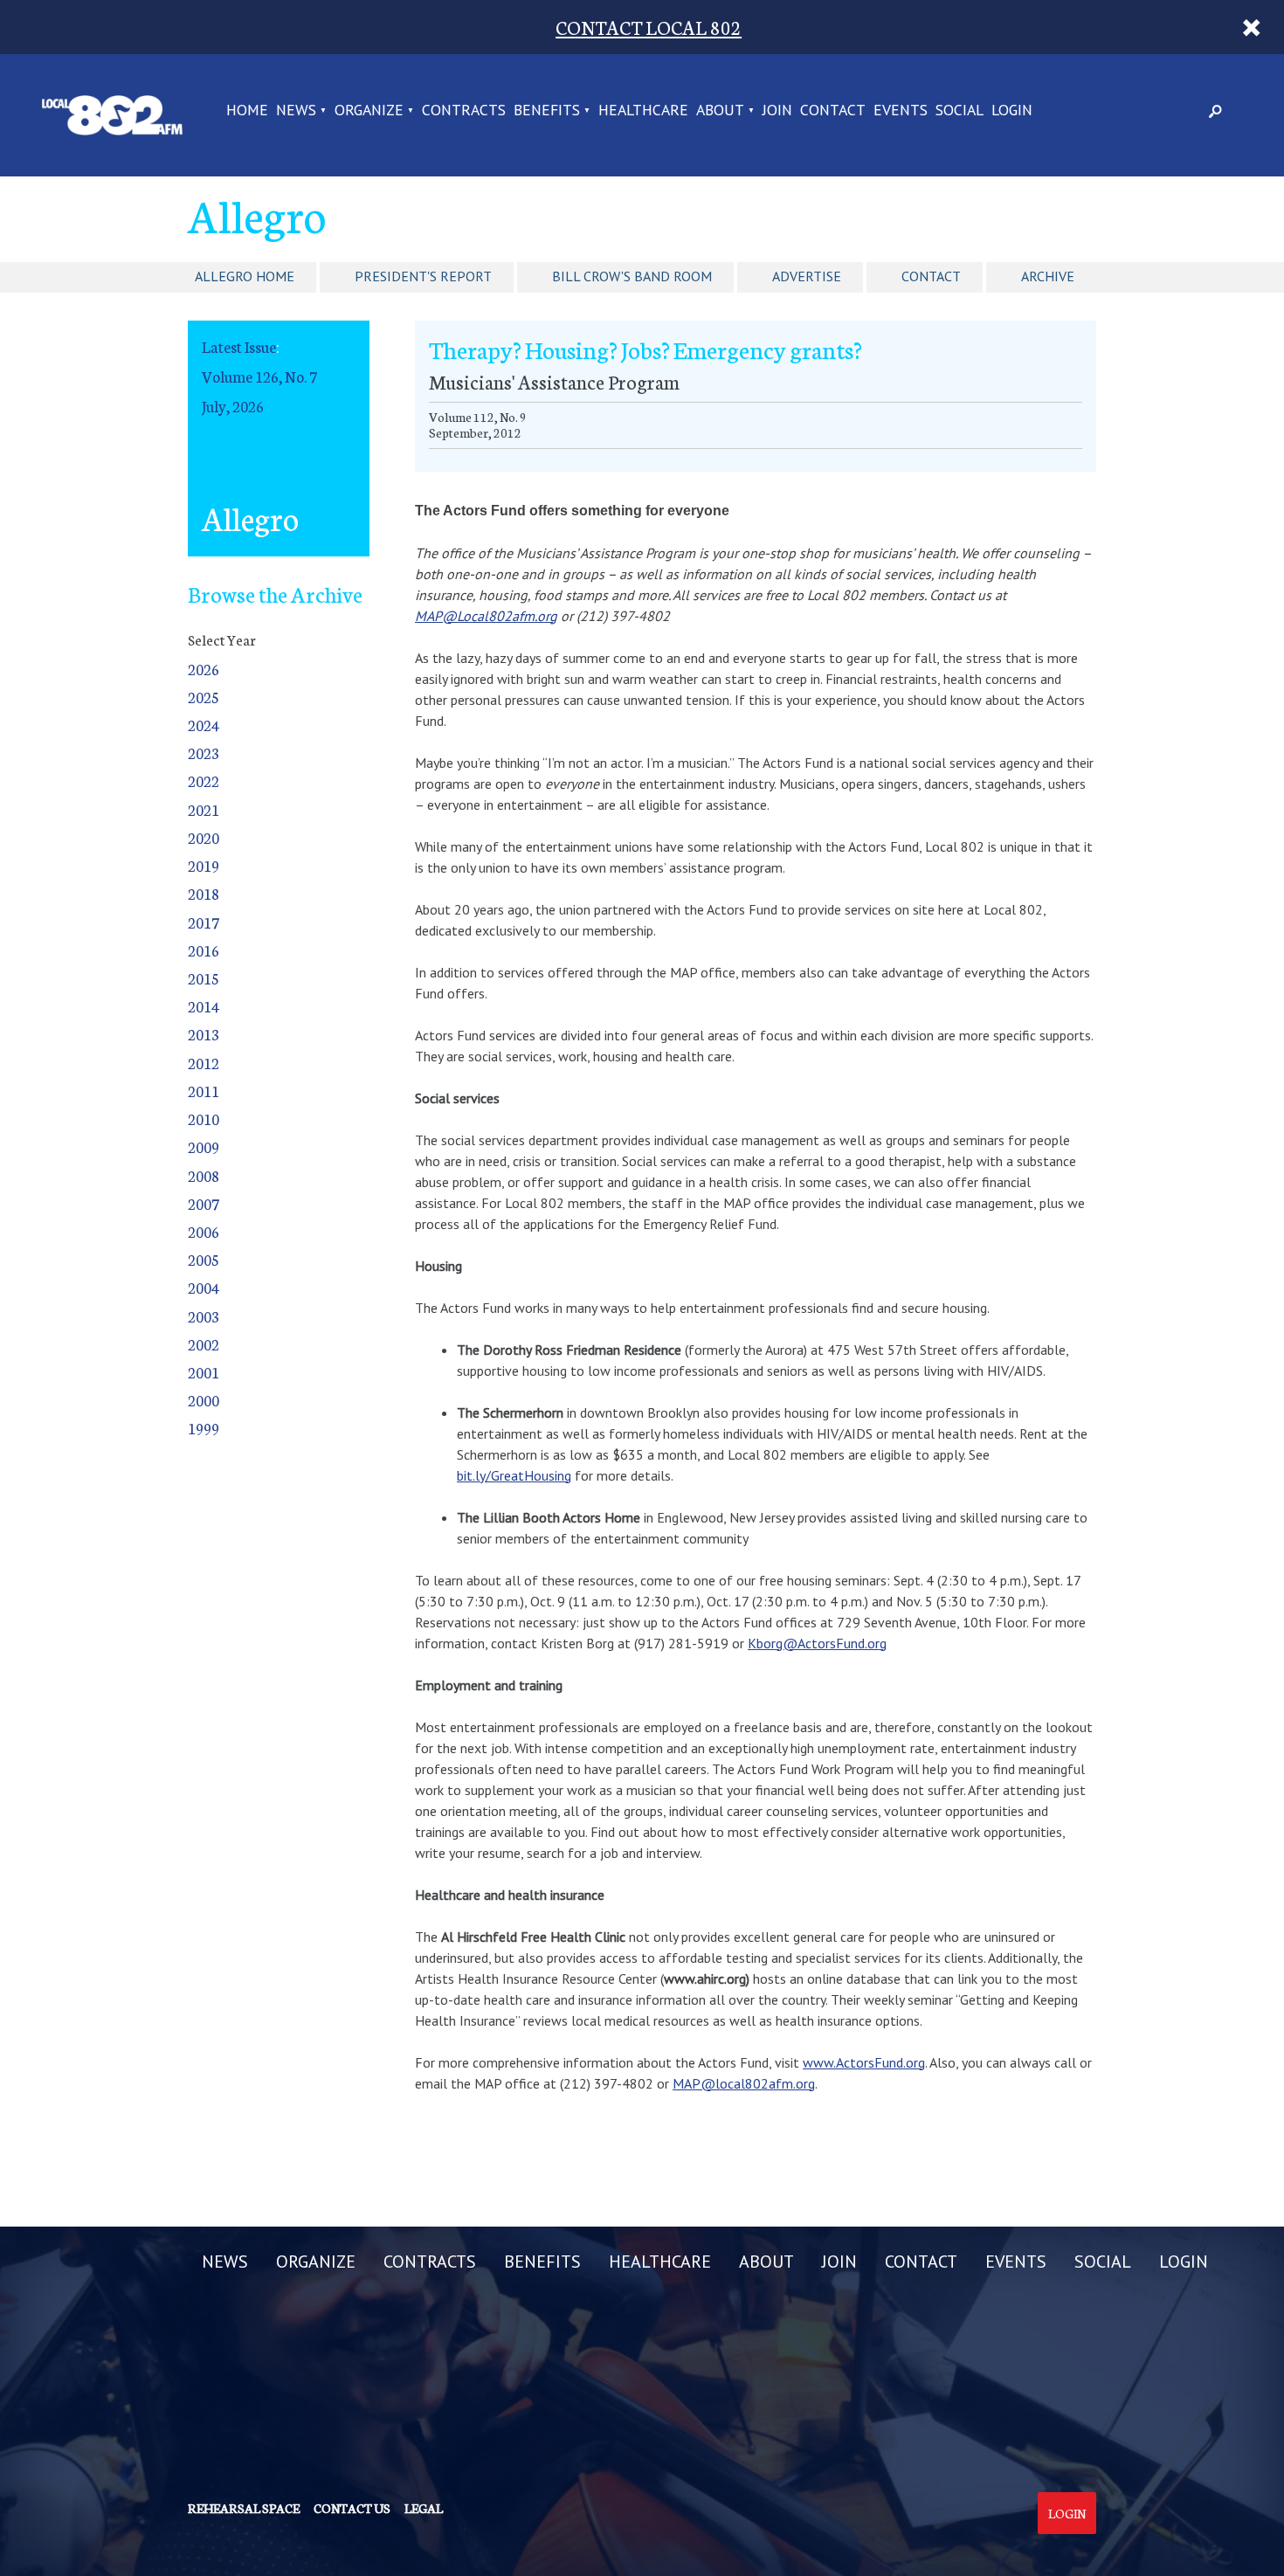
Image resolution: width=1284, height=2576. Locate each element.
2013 (204, 1034)
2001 (204, 1372)
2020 (204, 837)
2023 (204, 753)
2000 (204, 1400)
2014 (204, 1006)
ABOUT (720, 111)
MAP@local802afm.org (744, 2083)
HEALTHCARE (643, 111)
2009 (204, 1146)
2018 (204, 893)
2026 (204, 669)
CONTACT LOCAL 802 (649, 27)
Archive (1048, 276)
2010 (204, 1119)
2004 (204, 1287)
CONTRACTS (464, 111)
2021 (204, 809)
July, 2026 (233, 406)
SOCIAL (960, 111)
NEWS (296, 111)
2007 (204, 1203)
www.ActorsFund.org (864, 2062)
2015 (204, 978)
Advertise (807, 276)
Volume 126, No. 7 (259, 376)
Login (1067, 2513)
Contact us (352, 2508)
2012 (204, 1063)
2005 (204, 1259)
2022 (204, 780)
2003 (204, 1316)
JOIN (777, 111)
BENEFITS (547, 111)
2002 (204, 1344)
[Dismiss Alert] (1252, 27)
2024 (204, 725)
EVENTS (901, 111)
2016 (204, 950)
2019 (204, 865)
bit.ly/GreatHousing (514, 1475)
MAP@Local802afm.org (486, 616)
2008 (204, 1175)
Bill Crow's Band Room (632, 276)
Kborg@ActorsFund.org (817, 1643)
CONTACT (833, 111)
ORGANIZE (369, 111)
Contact (931, 276)
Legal (424, 2508)
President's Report (423, 276)
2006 (204, 1231)
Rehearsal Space (244, 2508)
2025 (204, 697)
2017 (204, 922)
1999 (204, 1428)
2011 (204, 1091)
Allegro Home (245, 276)
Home (247, 111)
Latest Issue (239, 346)
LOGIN (1012, 111)
